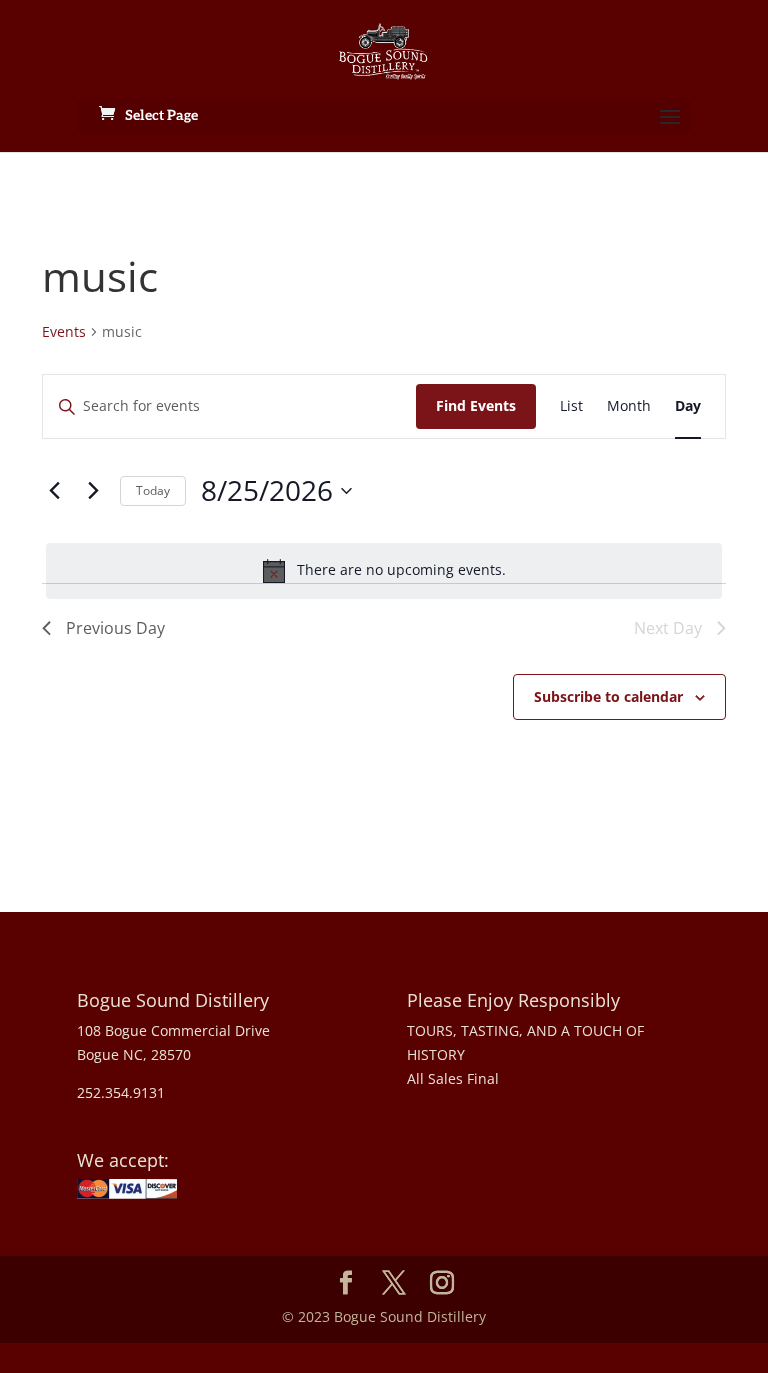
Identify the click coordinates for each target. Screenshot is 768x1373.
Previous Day (115, 628)
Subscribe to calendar (608, 696)
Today (153, 490)
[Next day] (93, 491)
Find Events (476, 405)
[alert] (384, 571)
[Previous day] (54, 491)
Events (64, 331)
